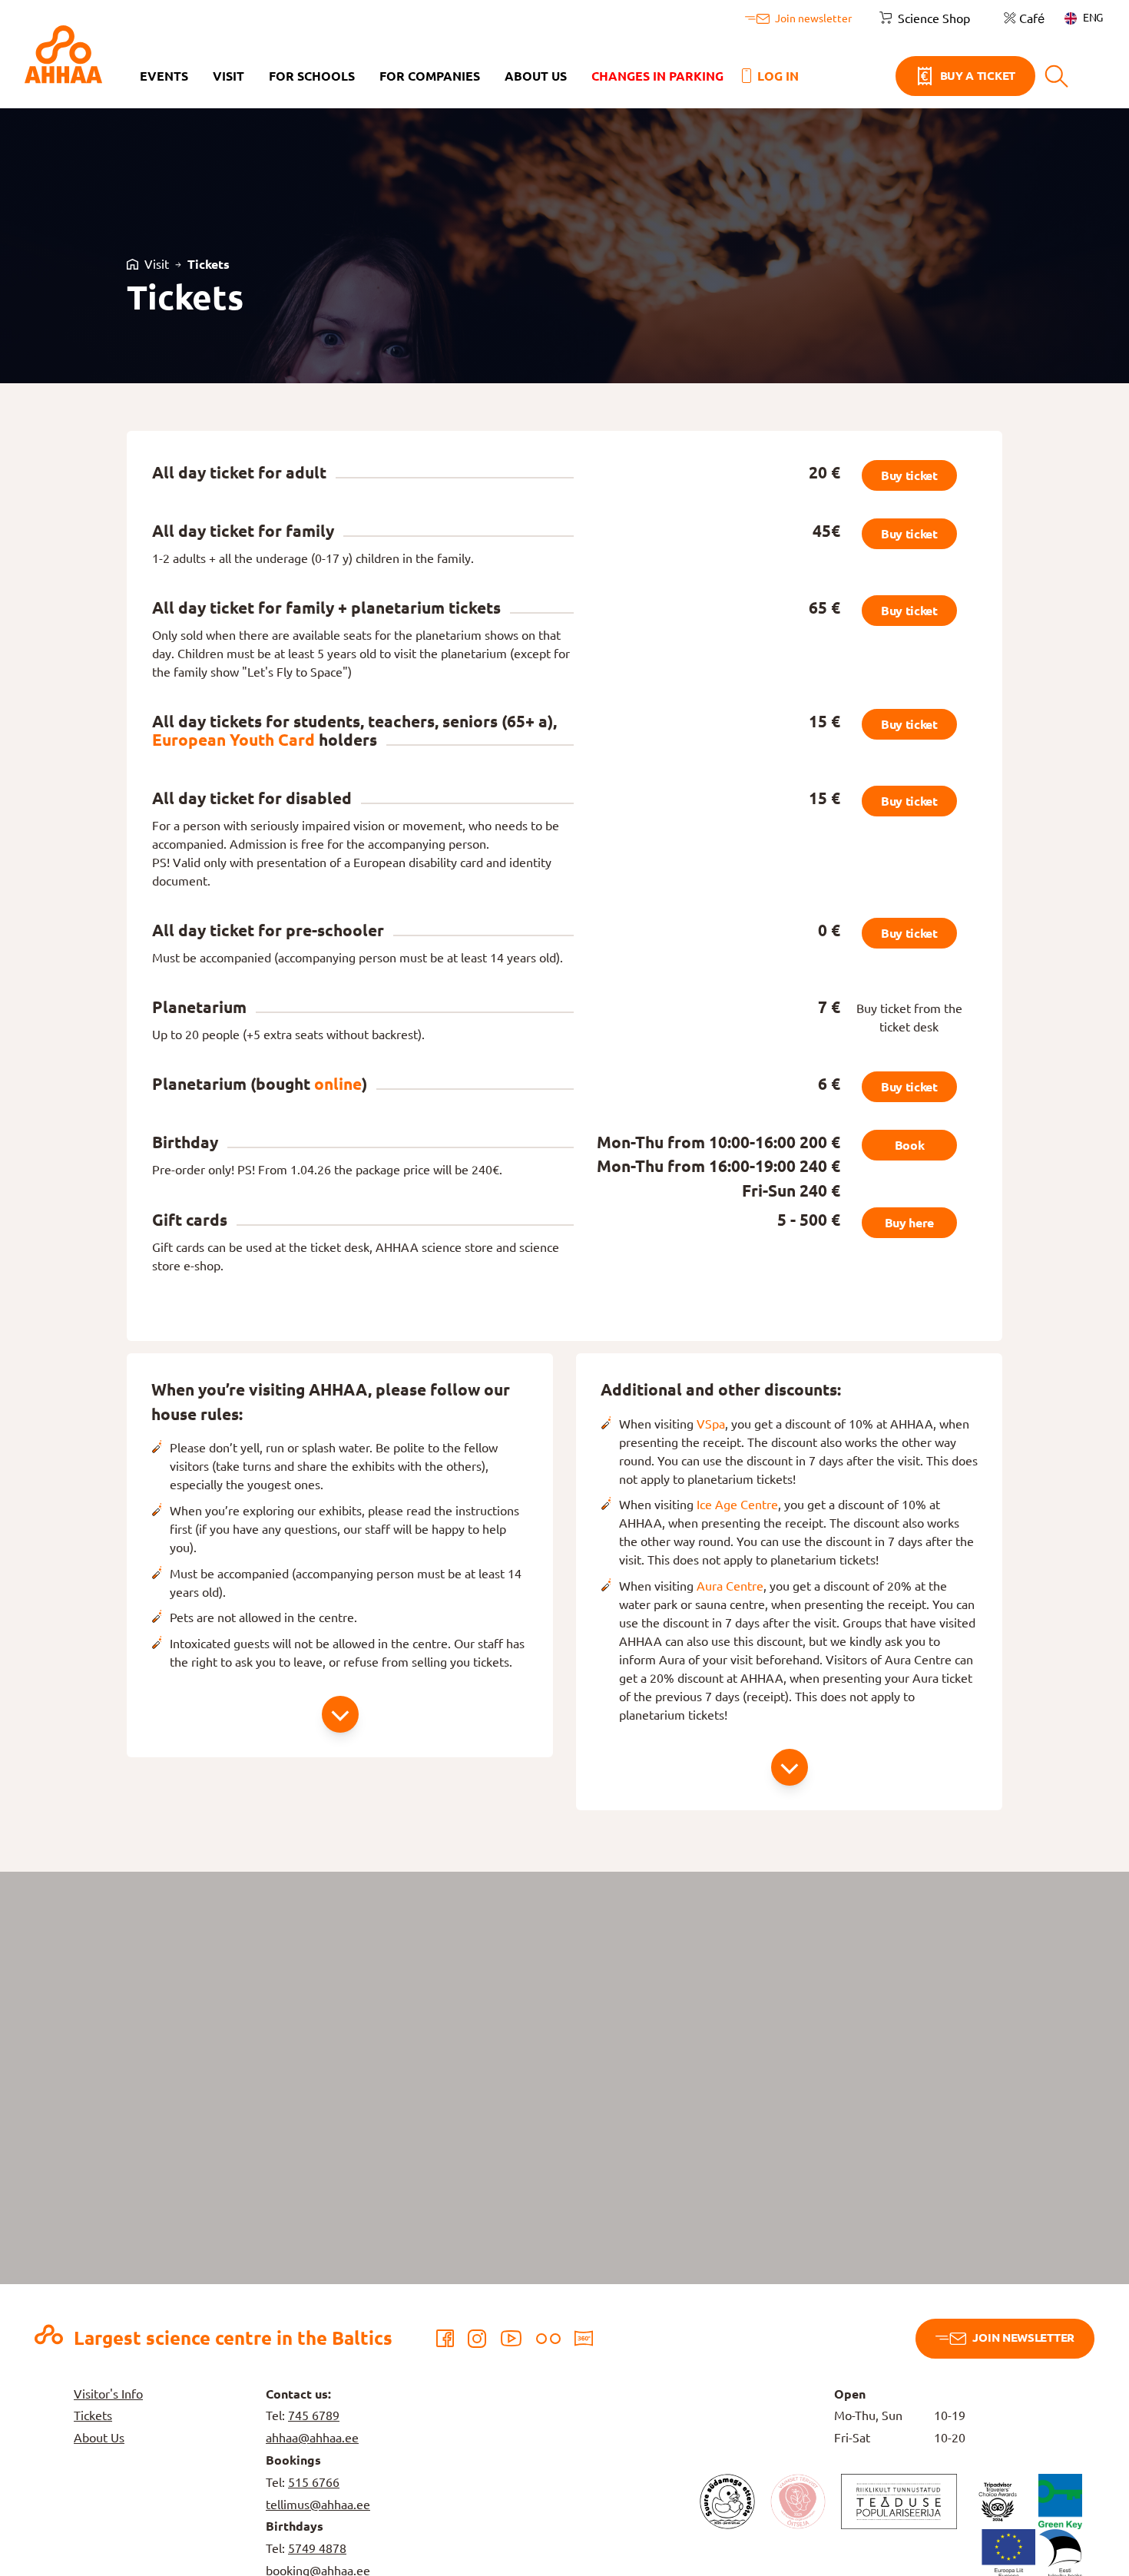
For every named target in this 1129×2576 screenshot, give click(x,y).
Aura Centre (730, 1586)
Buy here (909, 1223)
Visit (228, 76)
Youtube (511, 2339)
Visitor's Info (108, 2394)
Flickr (548, 2339)
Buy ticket (909, 475)
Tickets (209, 264)
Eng (1093, 18)
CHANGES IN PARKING (657, 76)
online (338, 1084)
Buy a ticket (978, 76)
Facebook (445, 2339)
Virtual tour (584, 2339)
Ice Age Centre (737, 1505)
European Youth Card (233, 740)
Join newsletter (1023, 2338)
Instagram (477, 2339)
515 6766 (314, 2482)
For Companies (430, 76)
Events (164, 76)
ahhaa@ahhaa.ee (312, 2438)
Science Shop (934, 18)
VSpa (711, 1424)
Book (910, 1145)
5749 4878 (317, 2548)
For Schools (312, 76)
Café (1032, 18)
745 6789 (314, 2415)
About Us (536, 76)
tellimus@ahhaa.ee (318, 2505)
